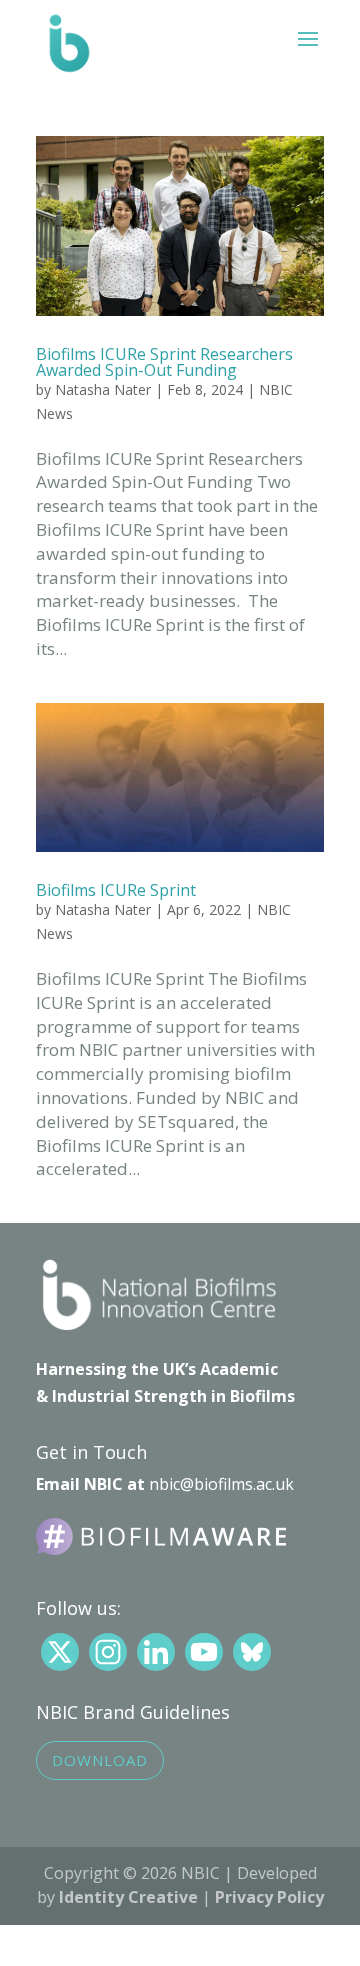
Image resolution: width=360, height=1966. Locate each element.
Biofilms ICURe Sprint (116, 890)
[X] (60, 1652)
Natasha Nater (103, 389)
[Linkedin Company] (156, 1652)
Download (100, 1760)
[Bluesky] (252, 1652)
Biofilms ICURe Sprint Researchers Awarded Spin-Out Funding (164, 362)
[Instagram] (108, 1652)
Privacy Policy (269, 1897)
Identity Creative (128, 1897)
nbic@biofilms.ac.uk (221, 1484)
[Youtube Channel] (204, 1652)
